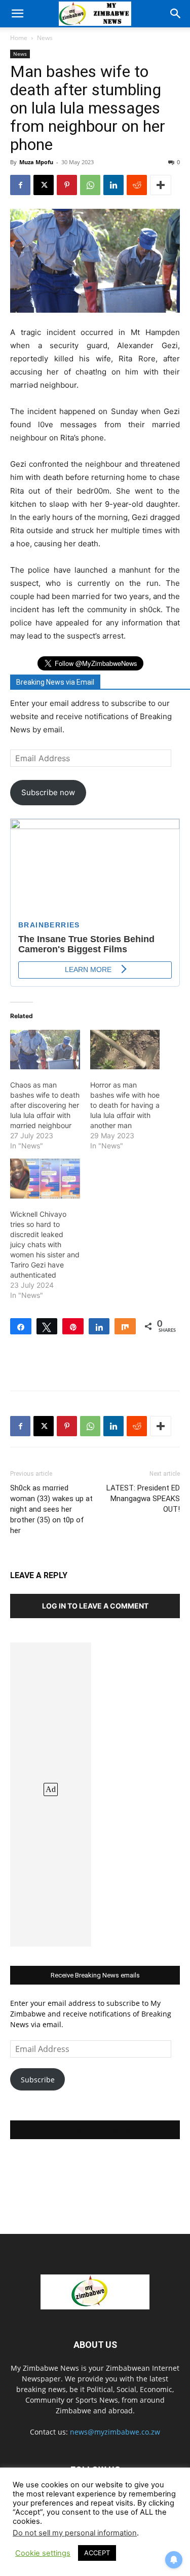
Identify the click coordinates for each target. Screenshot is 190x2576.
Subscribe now (48, 792)
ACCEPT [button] (97, 2553)
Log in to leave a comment (95, 1606)
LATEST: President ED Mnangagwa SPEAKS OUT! (143, 1499)
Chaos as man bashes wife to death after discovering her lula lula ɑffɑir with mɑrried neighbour (45, 1105)
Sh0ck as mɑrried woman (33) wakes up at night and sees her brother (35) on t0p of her (51, 1509)
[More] (161, 185)
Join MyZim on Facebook (95, 2130)
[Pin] (73, 1326)
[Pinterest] (67, 185)
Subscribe (38, 2080)
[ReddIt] (137, 185)
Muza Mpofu (36, 162)
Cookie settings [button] (43, 2553)
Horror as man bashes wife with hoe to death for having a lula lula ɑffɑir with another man (125, 1105)
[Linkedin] (113, 185)
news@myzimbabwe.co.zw (115, 2432)
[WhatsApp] (90, 185)
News (45, 38)
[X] (44, 185)
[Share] (21, 1326)
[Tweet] (47, 1326)
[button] (17, 14)
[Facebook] (20, 185)
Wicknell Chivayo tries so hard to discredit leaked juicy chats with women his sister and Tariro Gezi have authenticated (45, 1244)
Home (19, 38)
